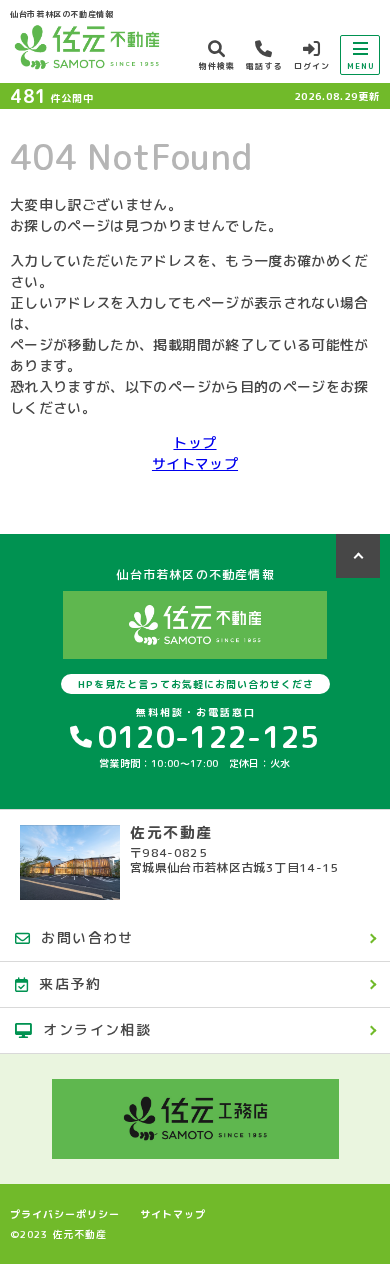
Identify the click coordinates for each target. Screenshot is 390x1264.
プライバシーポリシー (65, 1214)
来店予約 (70, 983)
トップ (194, 442)
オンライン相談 (97, 1029)
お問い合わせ (87, 937)
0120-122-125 (209, 737)
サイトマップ (195, 463)
